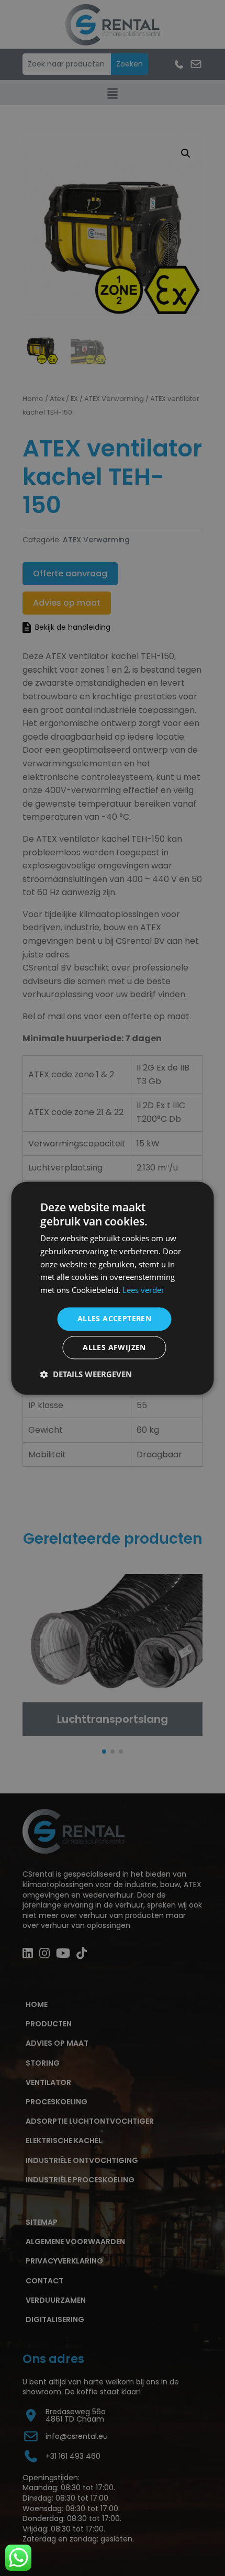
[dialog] (113, 1288)
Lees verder (143, 1290)
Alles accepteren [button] (114, 1318)
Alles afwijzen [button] (114, 1347)
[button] (86, 1374)
